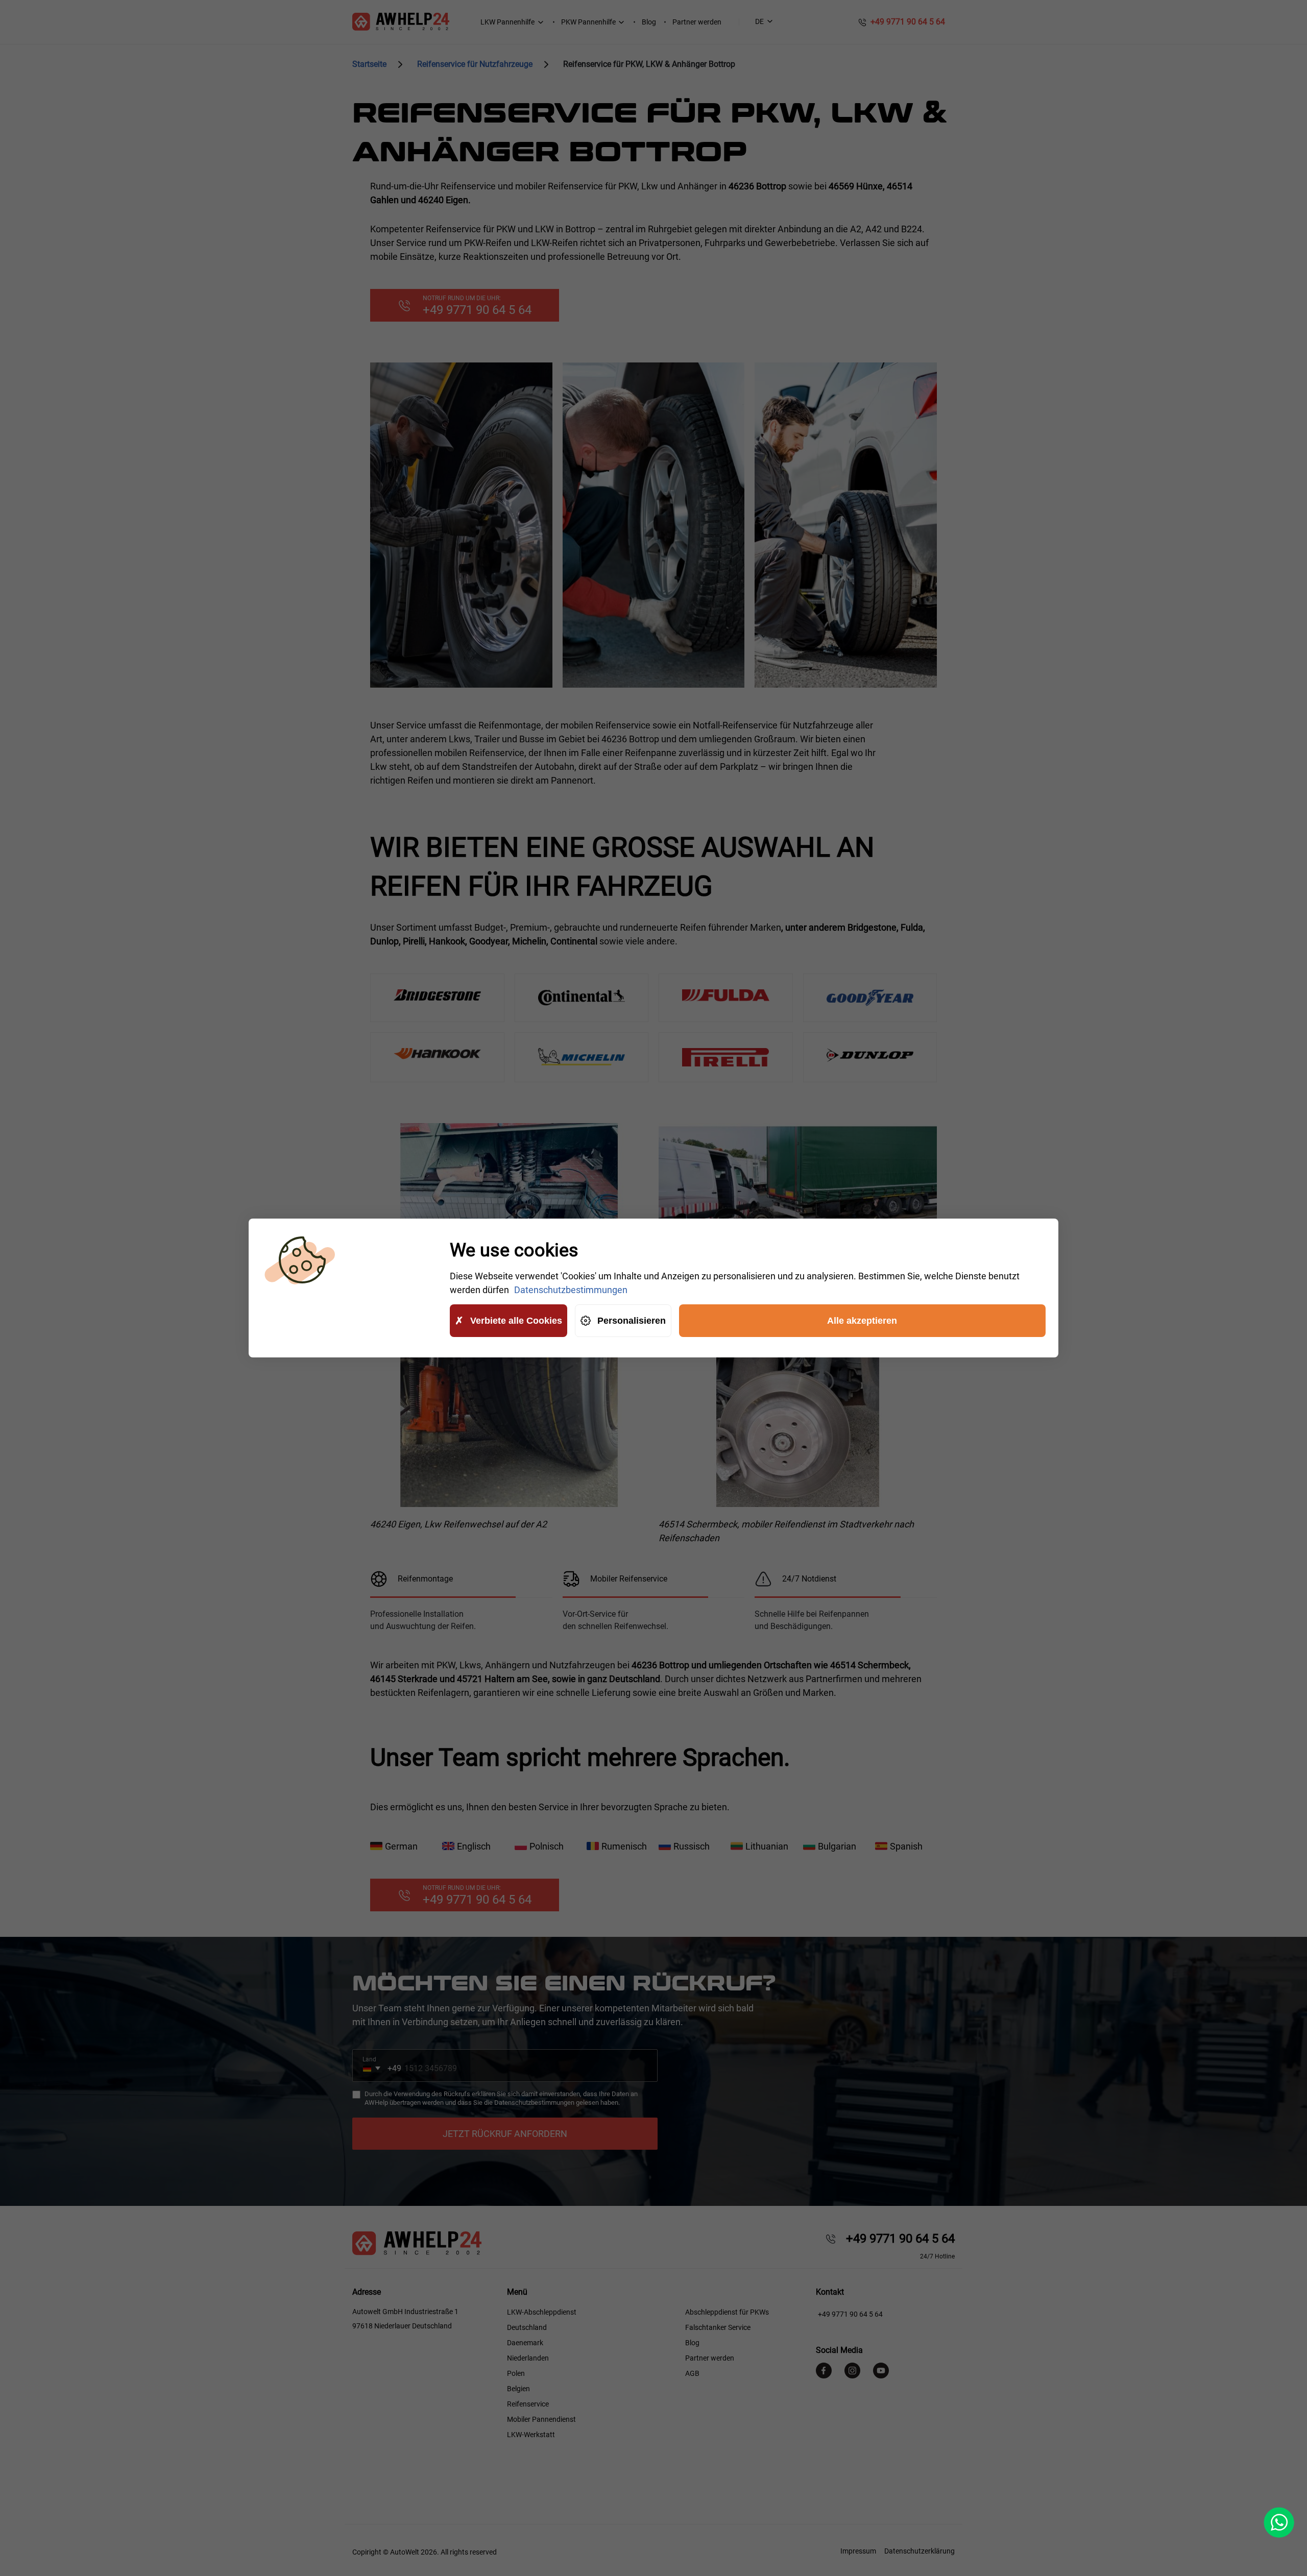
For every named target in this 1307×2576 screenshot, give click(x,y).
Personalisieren (632, 1321)
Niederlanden (528, 2358)
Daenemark (525, 2343)
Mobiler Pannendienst (541, 2419)
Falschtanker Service (718, 2327)
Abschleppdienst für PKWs (727, 2312)
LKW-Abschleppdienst (542, 2312)
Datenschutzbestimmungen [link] (571, 1290)
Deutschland (527, 2327)
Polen (516, 2373)
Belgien (518, 2389)
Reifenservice (528, 2404)
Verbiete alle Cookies (516, 1321)
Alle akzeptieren (862, 1321)
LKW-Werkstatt (531, 2435)
